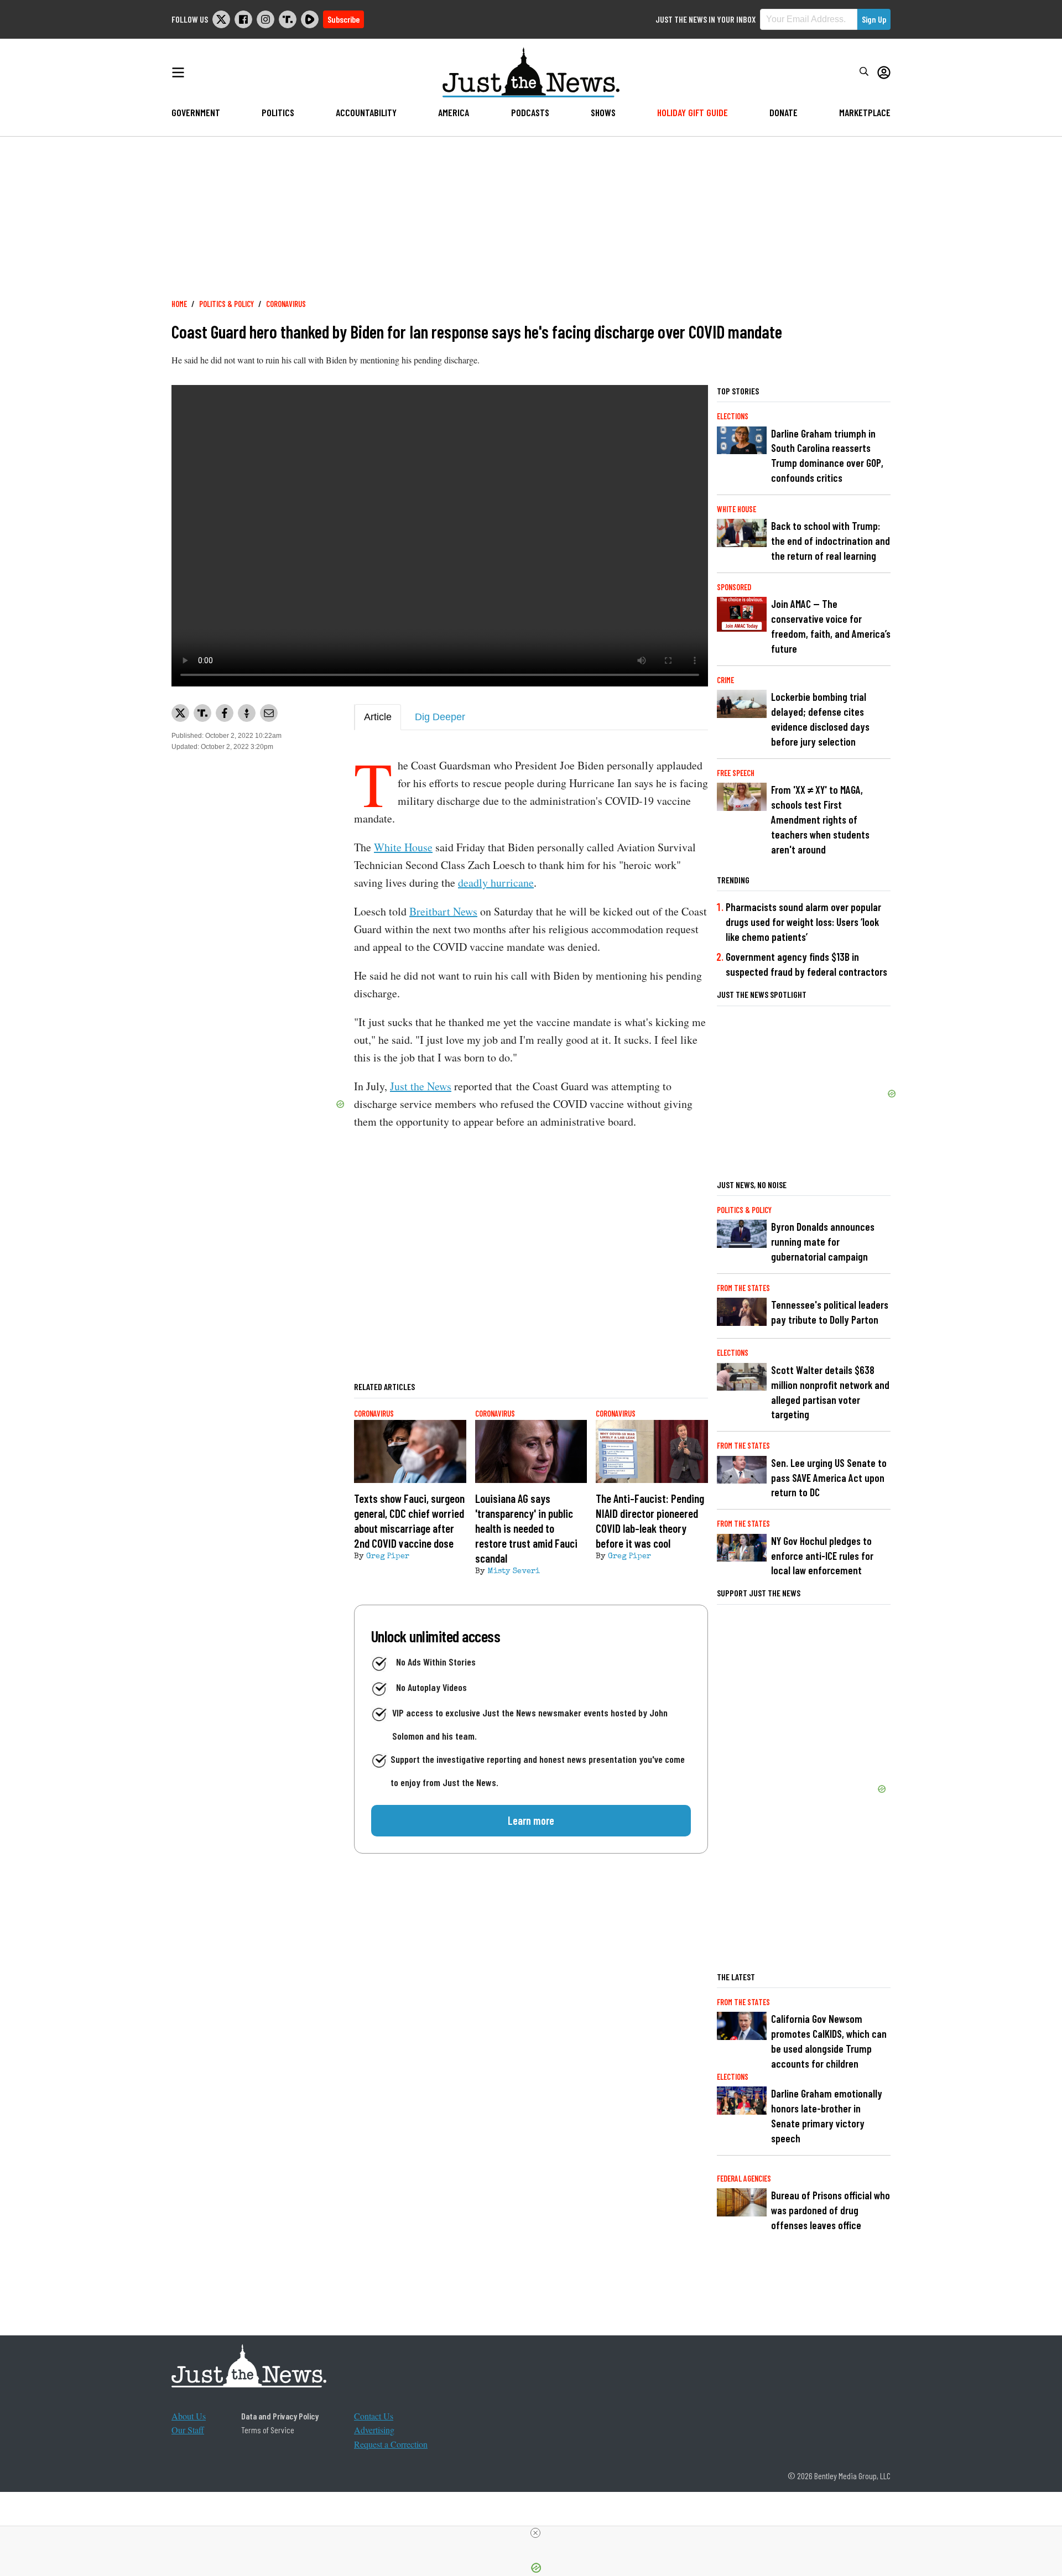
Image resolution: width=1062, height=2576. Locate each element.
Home (179, 304)
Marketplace (865, 112)
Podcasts (530, 112)
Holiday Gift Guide (693, 112)
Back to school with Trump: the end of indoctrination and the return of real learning (831, 541)
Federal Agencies (744, 2179)
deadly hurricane (496, 883)
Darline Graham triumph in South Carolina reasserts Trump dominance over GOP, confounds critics (827, 456)
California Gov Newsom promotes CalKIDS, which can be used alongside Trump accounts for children (829, 2041)
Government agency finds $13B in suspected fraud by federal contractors (806, 964)
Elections (733, 416)
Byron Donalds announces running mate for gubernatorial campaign (823, 1242)
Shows (603, 112)
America (454, 112)
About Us (189, 2416)
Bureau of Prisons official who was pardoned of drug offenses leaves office (831, 2210)
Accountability (366, 112)
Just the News (421, 1086)
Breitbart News (443, 911)
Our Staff (188, 2430)
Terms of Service (268, 2430)
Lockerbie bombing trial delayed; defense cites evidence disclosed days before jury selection (820, 719)
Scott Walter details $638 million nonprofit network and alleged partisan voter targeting (830, 1392)
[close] (535, 2533)
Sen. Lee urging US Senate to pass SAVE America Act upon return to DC (829, 1478)
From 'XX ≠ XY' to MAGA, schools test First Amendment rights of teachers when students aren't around (820, 819)
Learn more (531, 1820)
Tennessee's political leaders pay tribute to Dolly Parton (830, 1312)
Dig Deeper (440, 717)
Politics (278, 112)
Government (196, 112)
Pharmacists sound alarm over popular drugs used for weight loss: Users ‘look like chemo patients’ (803, 922)
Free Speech (736, 773)
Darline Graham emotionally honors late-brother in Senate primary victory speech (827, 2116)
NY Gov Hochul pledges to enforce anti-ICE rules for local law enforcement (822, 1556)
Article (378, 717)
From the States (743, 1288)
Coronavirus (286, 304)
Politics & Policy (227, 304)
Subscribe (343, 19)
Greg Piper (388, 1557)
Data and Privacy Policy (280, 2416)
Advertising (374, 2430)
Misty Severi (514, 1571)
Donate (784, 112)
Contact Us (374, 2416)
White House (403, 847)
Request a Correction (391, 2444)
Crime (725, 680)
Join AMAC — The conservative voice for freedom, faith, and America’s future (831, 626)
